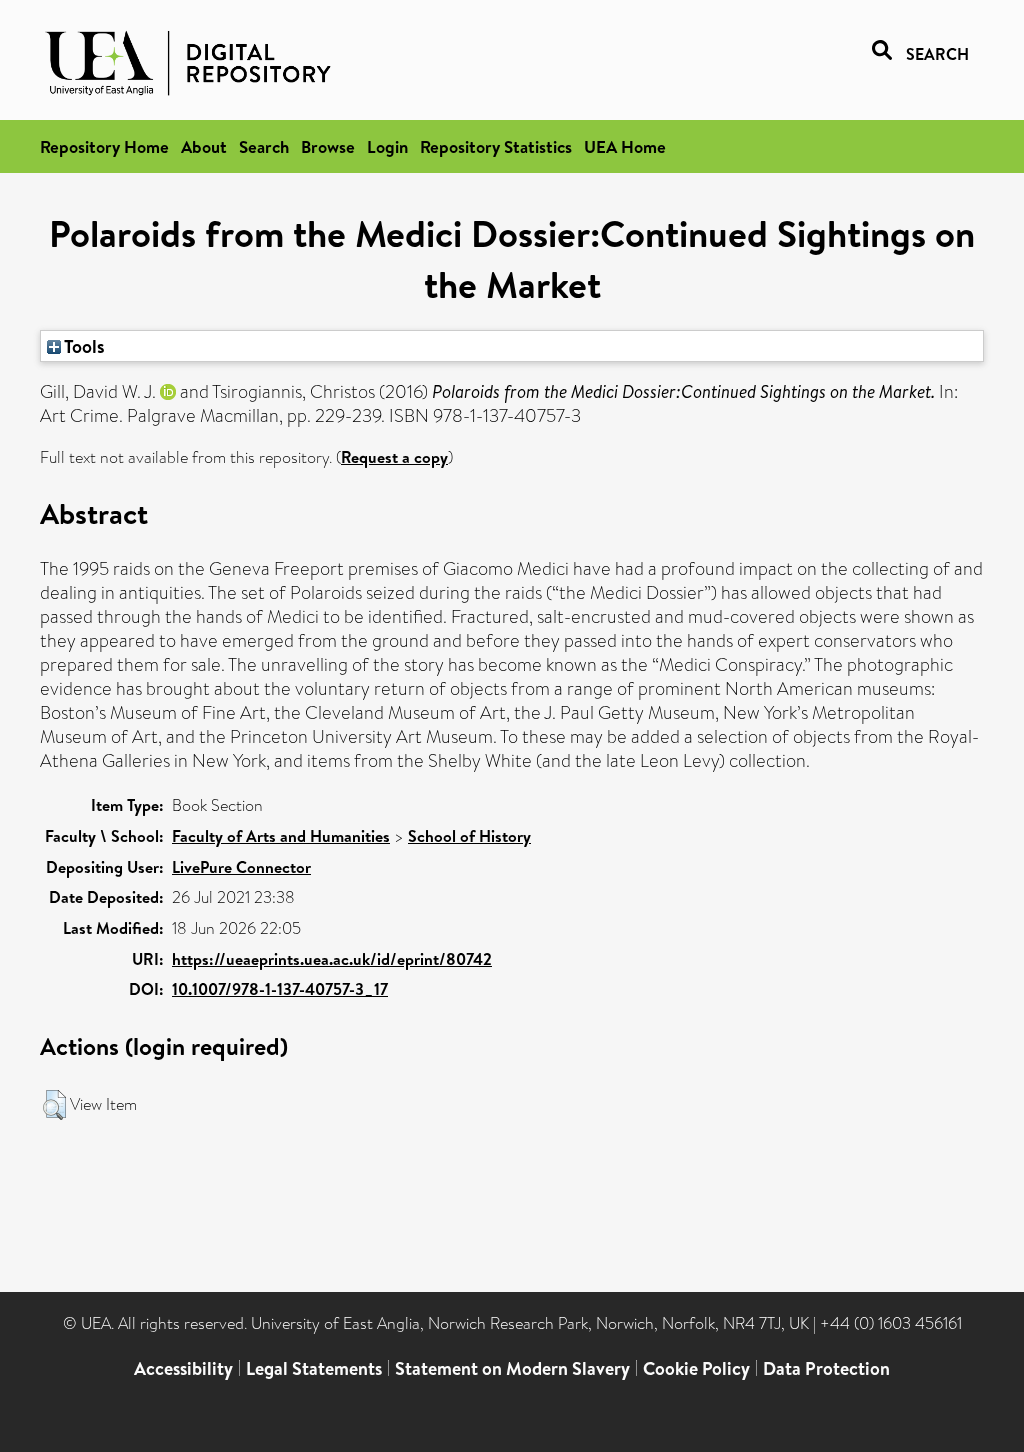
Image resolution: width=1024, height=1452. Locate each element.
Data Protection (826, 1368)
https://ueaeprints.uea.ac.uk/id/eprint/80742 (332, 959)
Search (264, 146)
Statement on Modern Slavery (512, 1368)
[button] (54, 1105)
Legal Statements (314, 1368)
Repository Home (104, 146)
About (204, 146)
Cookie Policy (696, 1368)
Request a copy (394, 457)
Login (387, 146)
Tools (83, 346)
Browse (328, 146)
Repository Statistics (496, 146)
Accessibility (183, 1368)
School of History (469, 836)
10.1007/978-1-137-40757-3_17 (280, 989)
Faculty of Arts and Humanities (281, 836)
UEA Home (625, 146)
